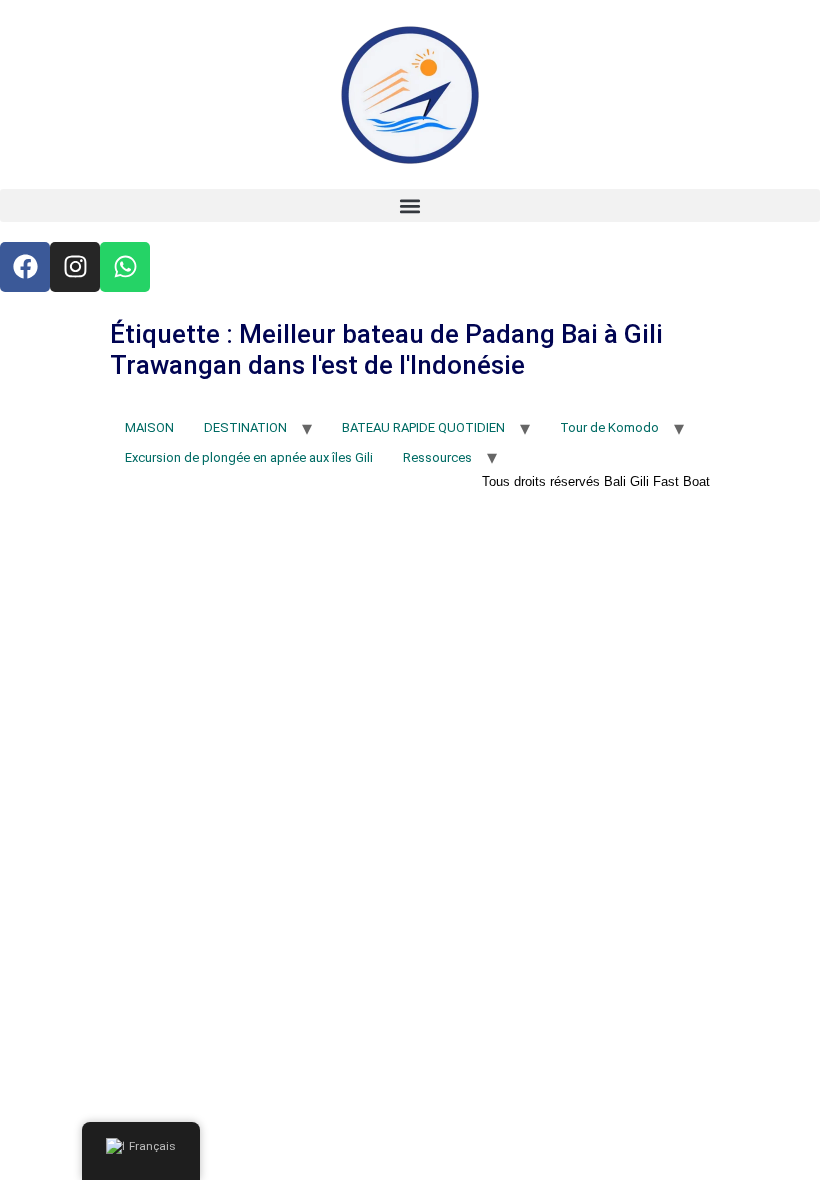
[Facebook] (25, 267)
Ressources (437, 457)
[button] (410, 205)
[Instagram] (75, 267)
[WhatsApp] (125, 267)
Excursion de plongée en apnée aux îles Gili (249, 457)
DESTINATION (245, 427)
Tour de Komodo (609, 427)
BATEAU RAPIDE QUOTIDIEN (423, 427)
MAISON (149, 427)
